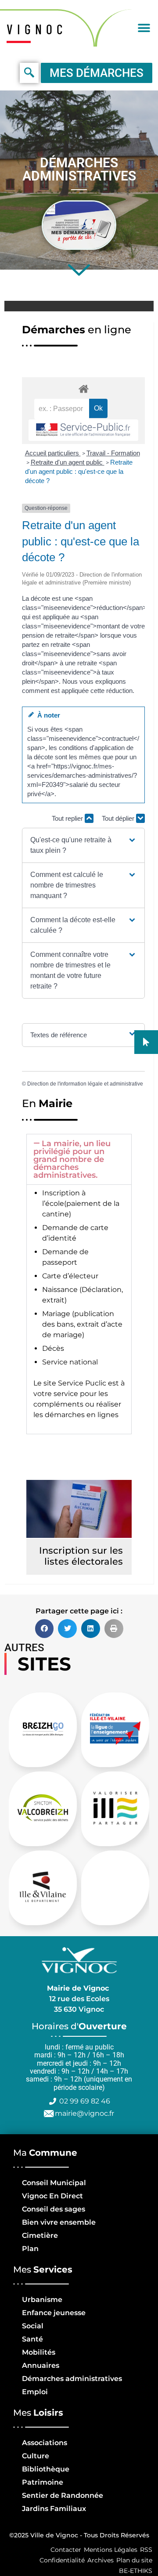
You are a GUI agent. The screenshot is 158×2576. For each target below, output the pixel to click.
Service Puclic (82, 1383)
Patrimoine (43, 2482)
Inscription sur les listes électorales (81, 1556)
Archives (101, 2560)
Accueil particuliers (53, 453)
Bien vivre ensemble (59, 2222)
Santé (32, 2339)
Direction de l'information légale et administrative (85, 1084)
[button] (144, 28)
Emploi (35, 2392)
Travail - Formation (113, 453)
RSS (146, 2550)
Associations (45, 2443)
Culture (36, 2456)
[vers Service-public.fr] (83, 430)
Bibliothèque (46, 2469)
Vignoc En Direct (52, 2196)
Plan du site (134, 2560)
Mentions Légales (111, 2550)
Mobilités (39, 2352)
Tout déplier (119, 818)
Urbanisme (42, 2300)
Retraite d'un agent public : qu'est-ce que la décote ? (79, 471)
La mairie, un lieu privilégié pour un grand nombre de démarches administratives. (72, 1159)
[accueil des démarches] (83, 388)
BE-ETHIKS (136, 2571)
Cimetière (40, 2235)
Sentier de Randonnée (63, 2495)
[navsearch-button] (29, 73)
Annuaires (41, 2365)
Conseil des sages (54, 2209)
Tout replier (68, 818)
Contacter (66, 2550)
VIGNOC (37, 29)
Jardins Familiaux (54, 2509)
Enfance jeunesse (54, 2313)
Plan (30, 2249)
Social (33, 2326)
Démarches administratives (72, 2379)
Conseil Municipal (54, 2183)
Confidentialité (62, 2560)
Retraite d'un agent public (68, 462)
